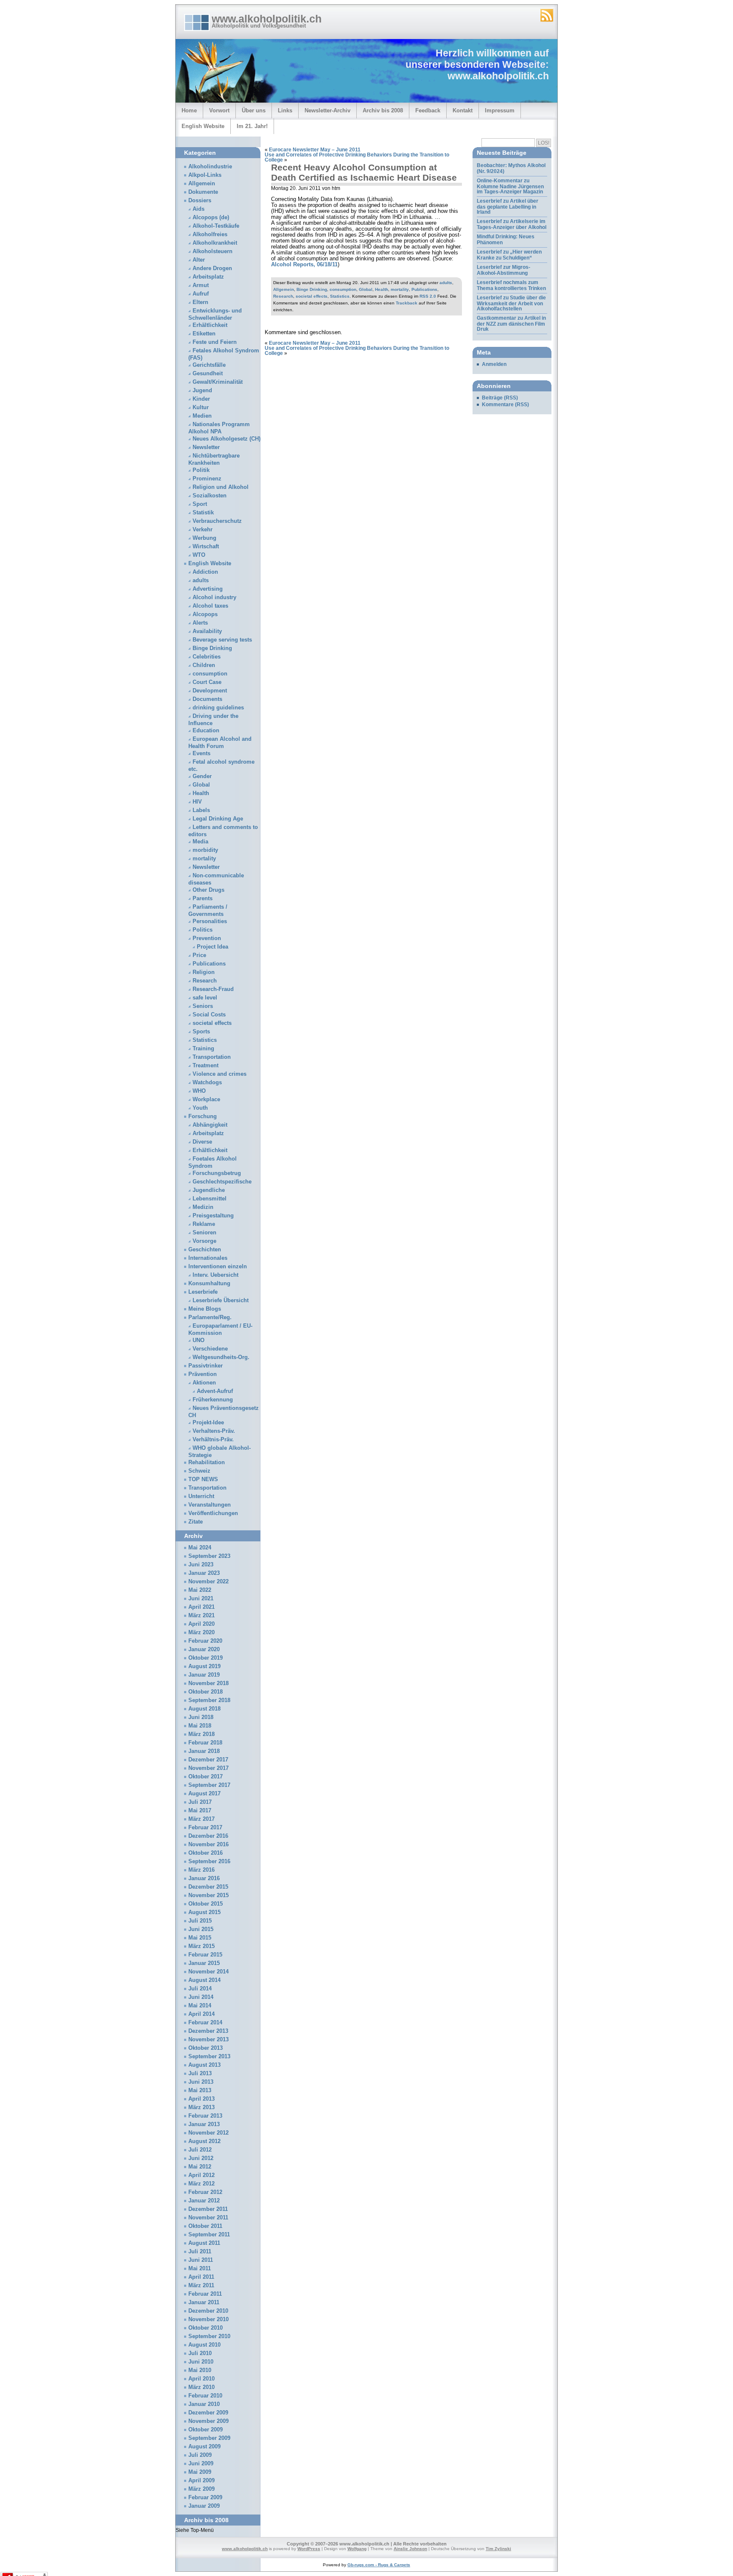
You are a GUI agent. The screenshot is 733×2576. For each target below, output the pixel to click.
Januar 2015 (204, 1963)
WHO (199, 1091)
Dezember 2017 (208, 1760)
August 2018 (204, 1709)
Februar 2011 (205, 2294)
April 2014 (201, 2014)
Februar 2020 (205, 1641)
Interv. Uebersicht (215, 1275)
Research (283, 296)
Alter (199, 260)
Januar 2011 (204, 2302)
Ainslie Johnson (410, 2549)
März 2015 (201, 1946)
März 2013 (201, 2107)
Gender (202, 776)
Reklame (204, 1224)
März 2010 (201, 2387)
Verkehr (203, 530)
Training (203, 1049)
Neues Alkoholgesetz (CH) (227, 439)
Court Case (207, 682)
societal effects (312, 296)
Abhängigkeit (210, 1125)
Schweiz (199, 1471)
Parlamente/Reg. (210, 1317)
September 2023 (209, 1556)
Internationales (208, 1258)
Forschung (203, 1116)
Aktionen (204, 1383)
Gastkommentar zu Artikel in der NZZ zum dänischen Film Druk (511, 324)
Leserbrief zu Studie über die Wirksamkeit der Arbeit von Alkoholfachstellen (511, 303)
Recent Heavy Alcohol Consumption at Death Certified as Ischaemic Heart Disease (364, 172)
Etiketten (204, 334)
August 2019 (204, 1666)
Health (382, 289)
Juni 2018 (201, 1717)
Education (206, 731)
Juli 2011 (200, 2252)
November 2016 (208, 1845)
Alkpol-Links (205, 175)
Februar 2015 (205, 1955)
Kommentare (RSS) (505, 405)
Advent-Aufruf (215, 1391)
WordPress (309, 2549)
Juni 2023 (201, 1565)
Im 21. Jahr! (252, 126)
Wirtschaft (206, 547)
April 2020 (201, 1624)
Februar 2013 (205, 2116)
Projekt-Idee (208, 1423)
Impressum (500, 110)
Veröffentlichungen (213, 1513)
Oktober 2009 (206, 2430)
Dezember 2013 (208, 2031)
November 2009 (208, 2421)
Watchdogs (207, 1083)
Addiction (205, 572)
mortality (400, 289)
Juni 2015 (201, 1929)
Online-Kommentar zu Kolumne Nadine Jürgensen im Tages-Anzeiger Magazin (510, 186)
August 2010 (204, 2345)
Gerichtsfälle (209, 365)
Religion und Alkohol (221, 487)
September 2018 (209, 1700)
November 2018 (208, 1683)
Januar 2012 (204, 2201)
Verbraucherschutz (217, 521)
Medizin (203, 1207)
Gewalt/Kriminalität (218, 382)
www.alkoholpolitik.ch (267, 19)
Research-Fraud (213, 989)
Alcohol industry (214, 597)
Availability (207, 631)
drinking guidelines (218, 708)
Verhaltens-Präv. (214, 1431)
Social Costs (209, 1015)
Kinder (201, 399)
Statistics (340, 296)
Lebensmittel (210, 1199)
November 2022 (208, 1582)
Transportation (212, 1057)
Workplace (206, 1100)
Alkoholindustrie (210, 167)
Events (201, 754)
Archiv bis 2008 (383, 110)
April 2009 (201, 2481)
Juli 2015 (200, 1921)
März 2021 (201, 1616)
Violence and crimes (220, 1074)
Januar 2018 (204, 1751)
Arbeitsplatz (208, 277)
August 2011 (204, 2243)
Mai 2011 (200, 2269)
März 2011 (201, 2286)
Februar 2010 (205, 2396)
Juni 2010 (201, 2362)
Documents (207, 699)
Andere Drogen (212, 268)
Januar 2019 (204, 1675)
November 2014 (208, 1972)
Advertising (208, 589)
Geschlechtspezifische (222, 1182)
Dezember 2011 (208, 2209)
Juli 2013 (200, 2074)
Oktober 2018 (206, 1692)
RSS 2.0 (428, 296)
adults (446, 283)
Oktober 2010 (206, 2328)
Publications (424, 289)
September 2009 (209, 2438)
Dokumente (203, 192)
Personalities (210, 921)
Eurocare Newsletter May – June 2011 (315, 150)
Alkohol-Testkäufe (216, 226)
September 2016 (209, 1862)
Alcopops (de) (211, 218)
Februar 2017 (205, 1828)
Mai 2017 (200, 1811)
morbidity (205, 850)
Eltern (200, 302)
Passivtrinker (206, 1366)
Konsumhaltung (209, 1284)
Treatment (206, 1066)
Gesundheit (208, 374)
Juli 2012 (200, 2150)
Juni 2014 (201, 1997)
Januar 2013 (204, 2124)
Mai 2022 (200, 1590)
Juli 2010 (200, 2353)
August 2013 (204, 2065)
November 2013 (208, 2040)
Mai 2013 (200, 2090)
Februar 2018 (205, 1743)
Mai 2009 (200, 2472)
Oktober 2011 (205, 2226)
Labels (201, 810)
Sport (200, 504)
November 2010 (208, 2319)
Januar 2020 (204, 1649)
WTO (199, 555)
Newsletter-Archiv (327, 110)
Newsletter (206, 447)
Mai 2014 (200, 2006)
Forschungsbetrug (217, 1173)
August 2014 (204, 1980)
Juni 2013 (201, 2082)
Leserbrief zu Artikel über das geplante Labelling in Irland (508, 207)
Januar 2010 (204, 2404)
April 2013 (201, 2099)
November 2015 (208, 1895)
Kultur (201, 407)
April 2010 (201, 2379)
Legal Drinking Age (218, 819)
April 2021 (201, 1607)
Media (200, 842)
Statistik (203, 513)
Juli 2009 (200, 2455)
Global (366, 289)
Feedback (428, 110)
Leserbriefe (203, 1292)
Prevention (207, 938)
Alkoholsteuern (213, 251)
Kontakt (463, 110)
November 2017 (208, 1768)
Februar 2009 (205, 2498)
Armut (201, 285)
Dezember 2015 (208, 1887)
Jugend (202, 391)
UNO (199, 1340)
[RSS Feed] (547, 15)
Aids (199, 209)
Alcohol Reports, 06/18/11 (304, 265)
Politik (201, 470)
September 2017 (209, 1785)
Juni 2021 (201, 1599)
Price (199, 955)
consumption (343, 289)
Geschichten (205, 1250)
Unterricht (201, 1496)
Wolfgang (357, 2549)
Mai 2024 (200, 1548)
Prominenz (207, 479)
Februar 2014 (205, 2023)
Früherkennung (213, 1400)
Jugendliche (209, 1190)
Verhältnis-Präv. (213, 1440)
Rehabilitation (207, 1462)
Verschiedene (210, 1349)
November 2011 (208, 2218)
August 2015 (204, 1912)
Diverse (202, 1142)
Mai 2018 (200, 1726)
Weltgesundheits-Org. (221, 1357)
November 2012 (208, 2133)
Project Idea (213, 947)
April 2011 (201, 2277)
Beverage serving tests (222, 640)
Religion (204, 972)
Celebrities (207, 657)
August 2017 (204, 1794)
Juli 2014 (200, 1989)
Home (189, 110)
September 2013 (209, 2057)
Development (210, 691)
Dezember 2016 (208, 1836)
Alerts (200, 623)
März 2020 (201, 1633)
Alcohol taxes (210, 606)
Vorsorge (204, 1241)
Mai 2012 (200, 2167)
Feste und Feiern (215, 342)
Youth (200, 1108)
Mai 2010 (200, 2370)
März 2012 (201, 2184)
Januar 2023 (204, 1573)
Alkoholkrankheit (215, 243)
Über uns (254, 110)
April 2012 (201, 2175)
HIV (197, 802)
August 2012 (204, 2141)
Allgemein (284, 289)
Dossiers (200, 201)
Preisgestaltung (213, 1216)
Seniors (203, 1006)
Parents (203, 899)
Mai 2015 (200, 1938)
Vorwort (219, 110)
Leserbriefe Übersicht (221, 1301)
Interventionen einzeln (218, 1267)
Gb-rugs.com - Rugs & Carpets (379, 2565)
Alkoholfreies (210, 234)
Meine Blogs (205, 1309)
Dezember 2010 (208, 2311)
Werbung (204, 538)
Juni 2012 (201, 2158)
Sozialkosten (210, 496)
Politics (203, 930)
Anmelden (494, 364)
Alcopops (205, 614)
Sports (201, 1032)
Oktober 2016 (206, 1853)
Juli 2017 (200, 1802)
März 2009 (201, 2489)
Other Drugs (208, 890)
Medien (202, 416)
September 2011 (209, 2235)
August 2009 (204, 2447)
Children (204, 665)
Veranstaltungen (210, 1505)
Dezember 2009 (208, 2413)
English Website (203, 126)
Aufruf (201, 294)
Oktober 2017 (206, 1777)
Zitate (196, 1522)
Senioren (204, 1233)
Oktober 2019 (206, 1658)
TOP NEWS (203, 1479)
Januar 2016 (204, 1878)
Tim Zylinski (498, 2549)
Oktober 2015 (206, 1904)
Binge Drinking (312, 289)
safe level (205, 998)
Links (285, 110)
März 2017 (201, 1819)
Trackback (407, 303)
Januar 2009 (204, 2506)
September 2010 (209, 2336)
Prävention (203, 1374)
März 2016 (201, 1870)
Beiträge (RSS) (500, 398)
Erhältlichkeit (210, 325)
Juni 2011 (201, 2260)
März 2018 (201, 1734)
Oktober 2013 (206, 2048)
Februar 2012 (205, 2192)
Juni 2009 (201, 2464)
